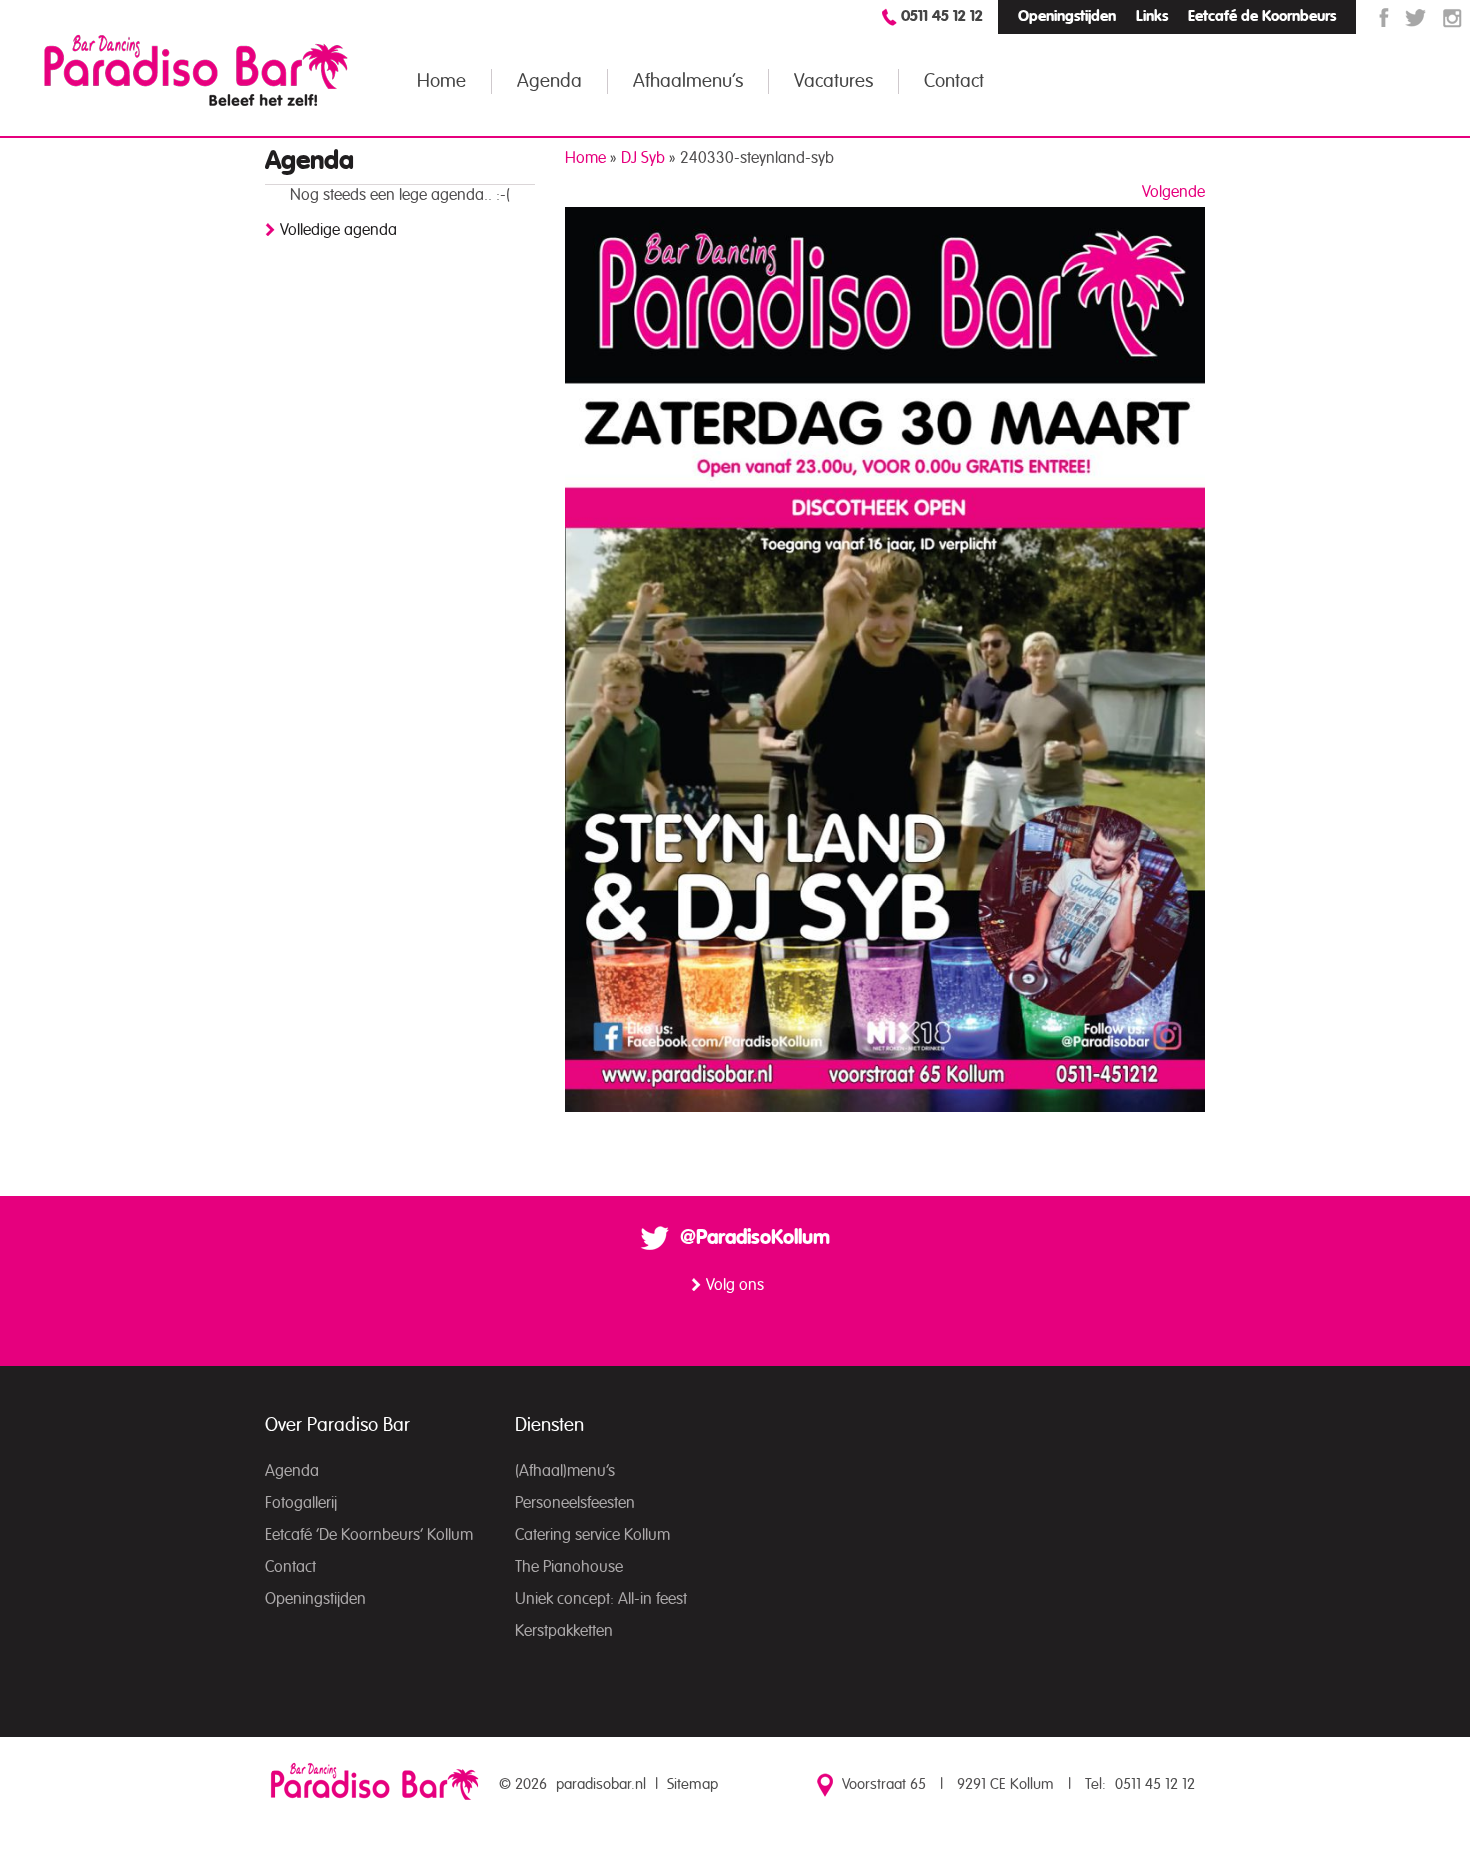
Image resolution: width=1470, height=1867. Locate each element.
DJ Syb (643, 158)
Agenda (549, 81)
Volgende (1173, 192)
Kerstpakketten (564, 1631)
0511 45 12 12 (942, 16)
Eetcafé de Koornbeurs (1262, 16)
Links (1152, 16)
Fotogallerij (301, 1503)
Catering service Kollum (592, 1535)
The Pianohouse (569, 1567)
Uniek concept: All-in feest (601, 1599)
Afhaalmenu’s (688, 81)
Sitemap (692, 1784)
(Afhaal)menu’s (565, 1471)
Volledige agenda (338, 230)
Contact (954, 81)
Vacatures (833, 81)
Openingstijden (1067, 16)
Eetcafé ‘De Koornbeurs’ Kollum (369, 1535)
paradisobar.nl (601, 1784)
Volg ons (735, 1285)
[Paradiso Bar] (196, 70)
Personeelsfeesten (575, 1503)
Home (441, 81)
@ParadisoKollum (755, 1238)
